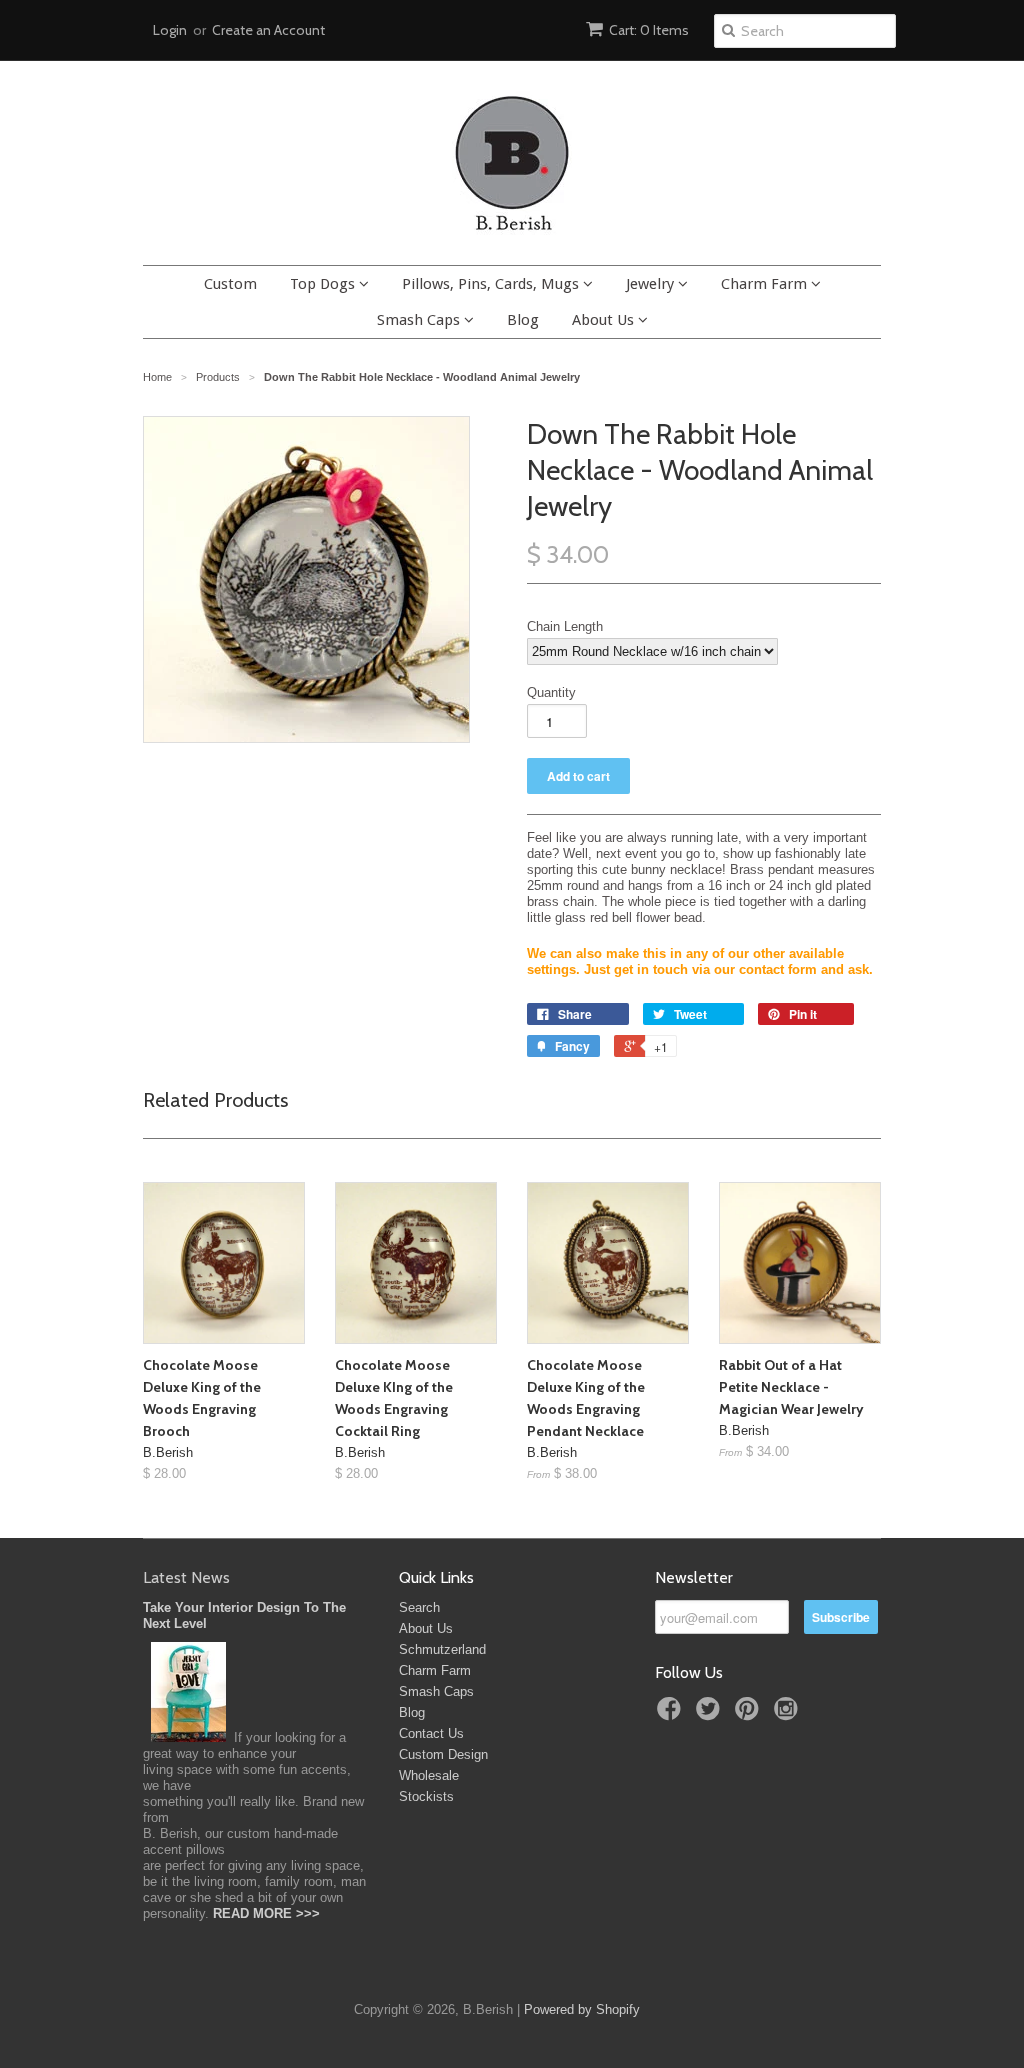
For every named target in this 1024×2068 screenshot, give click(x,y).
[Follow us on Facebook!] (672, 1715)
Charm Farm (766, 284)
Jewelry (652, 284)
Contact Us (431, 1733)
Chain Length (565, 626)
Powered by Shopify (582, 2009)
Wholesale (429, 1775)
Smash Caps (420, 320)
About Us (605, 320)
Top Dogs (324, 284)
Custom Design (443, 1754)
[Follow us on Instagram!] (789, 1715)
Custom (230, 284)
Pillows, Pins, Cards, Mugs (492, 284)
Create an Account (268, 30)
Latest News (186, 1577)
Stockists (426, 1796)
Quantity (551, 692)
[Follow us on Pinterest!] (750, 1715)
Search (419, 1607)
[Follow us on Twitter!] (711, 1715)
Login (170, 30)
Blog (523, 320)
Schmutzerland (442, 1649)
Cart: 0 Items (649, 30)
